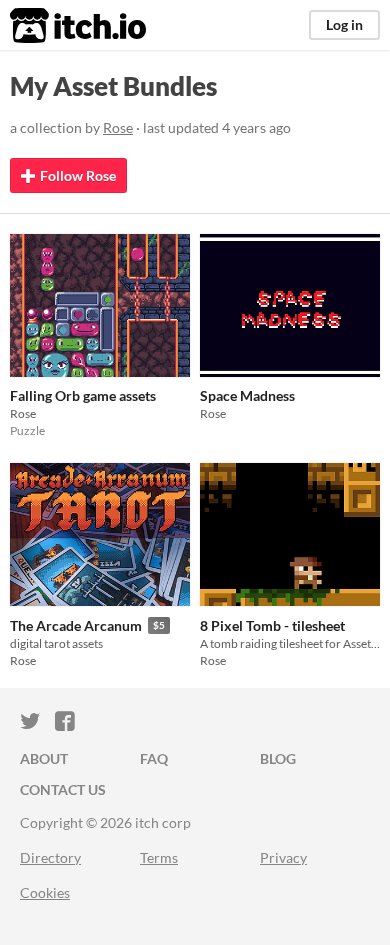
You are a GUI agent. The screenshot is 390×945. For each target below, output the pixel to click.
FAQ (154, 758)
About (44, 758)
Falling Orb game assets (83, 395)
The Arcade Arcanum (76, 625)
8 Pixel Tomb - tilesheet (272, 625)
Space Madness (247, 395)
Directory (50, 857)
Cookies (45, 892)
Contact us (63, 789)
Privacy (283, 857)
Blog (278, 758)
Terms (159, 857)
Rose (118, 127)
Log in (344, 24)
